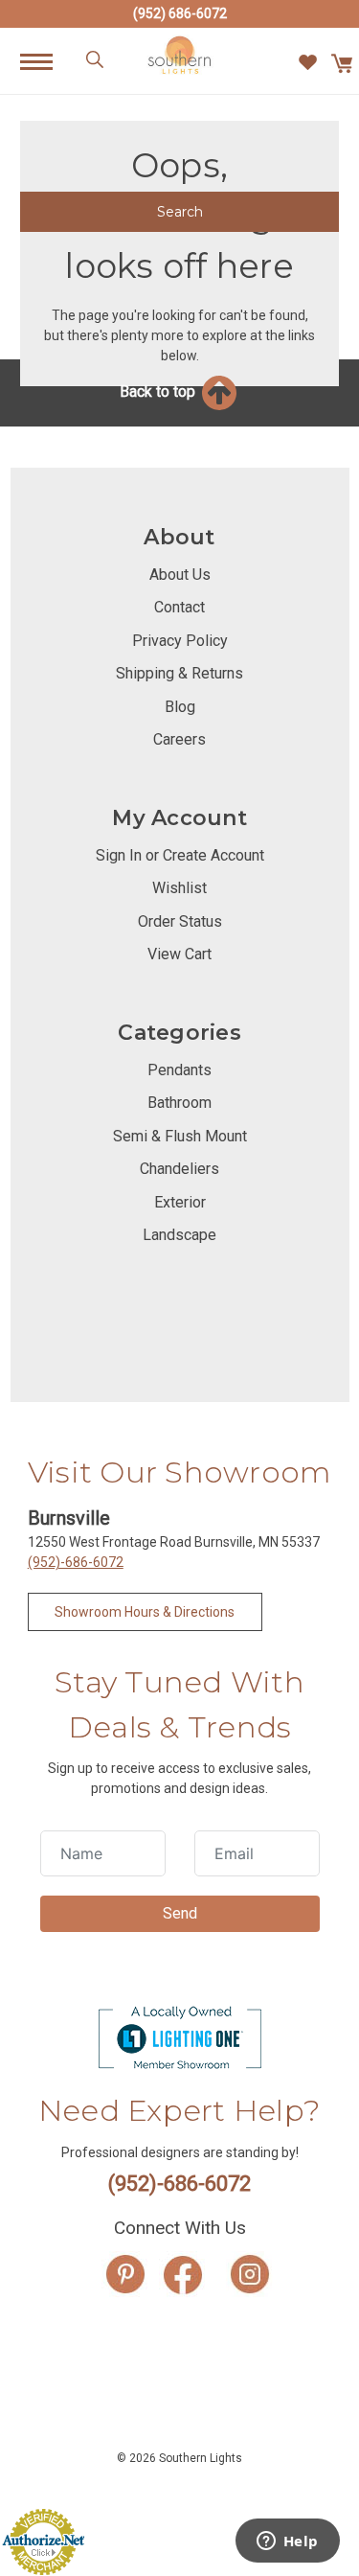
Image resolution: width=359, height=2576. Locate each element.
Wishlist (179, 888)
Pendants (179, 1070)
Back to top (159, 391)
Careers (179, 739)
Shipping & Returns (179, 673)
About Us (180, 575)
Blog (180, 707)
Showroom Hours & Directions (145, 1612)
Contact (179, 607)
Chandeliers (179, 1169)
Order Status (180, 921)
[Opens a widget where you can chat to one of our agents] (287, 2542)
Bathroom (179, 1103)
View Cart (179, 954)
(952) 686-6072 (180, 13)
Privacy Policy (180, 641)
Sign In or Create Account (180, 855)
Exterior (180, 1202)
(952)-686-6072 (76, 1562)
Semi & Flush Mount (180, 1136)
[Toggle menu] (46, 61)
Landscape (179, 1235)
